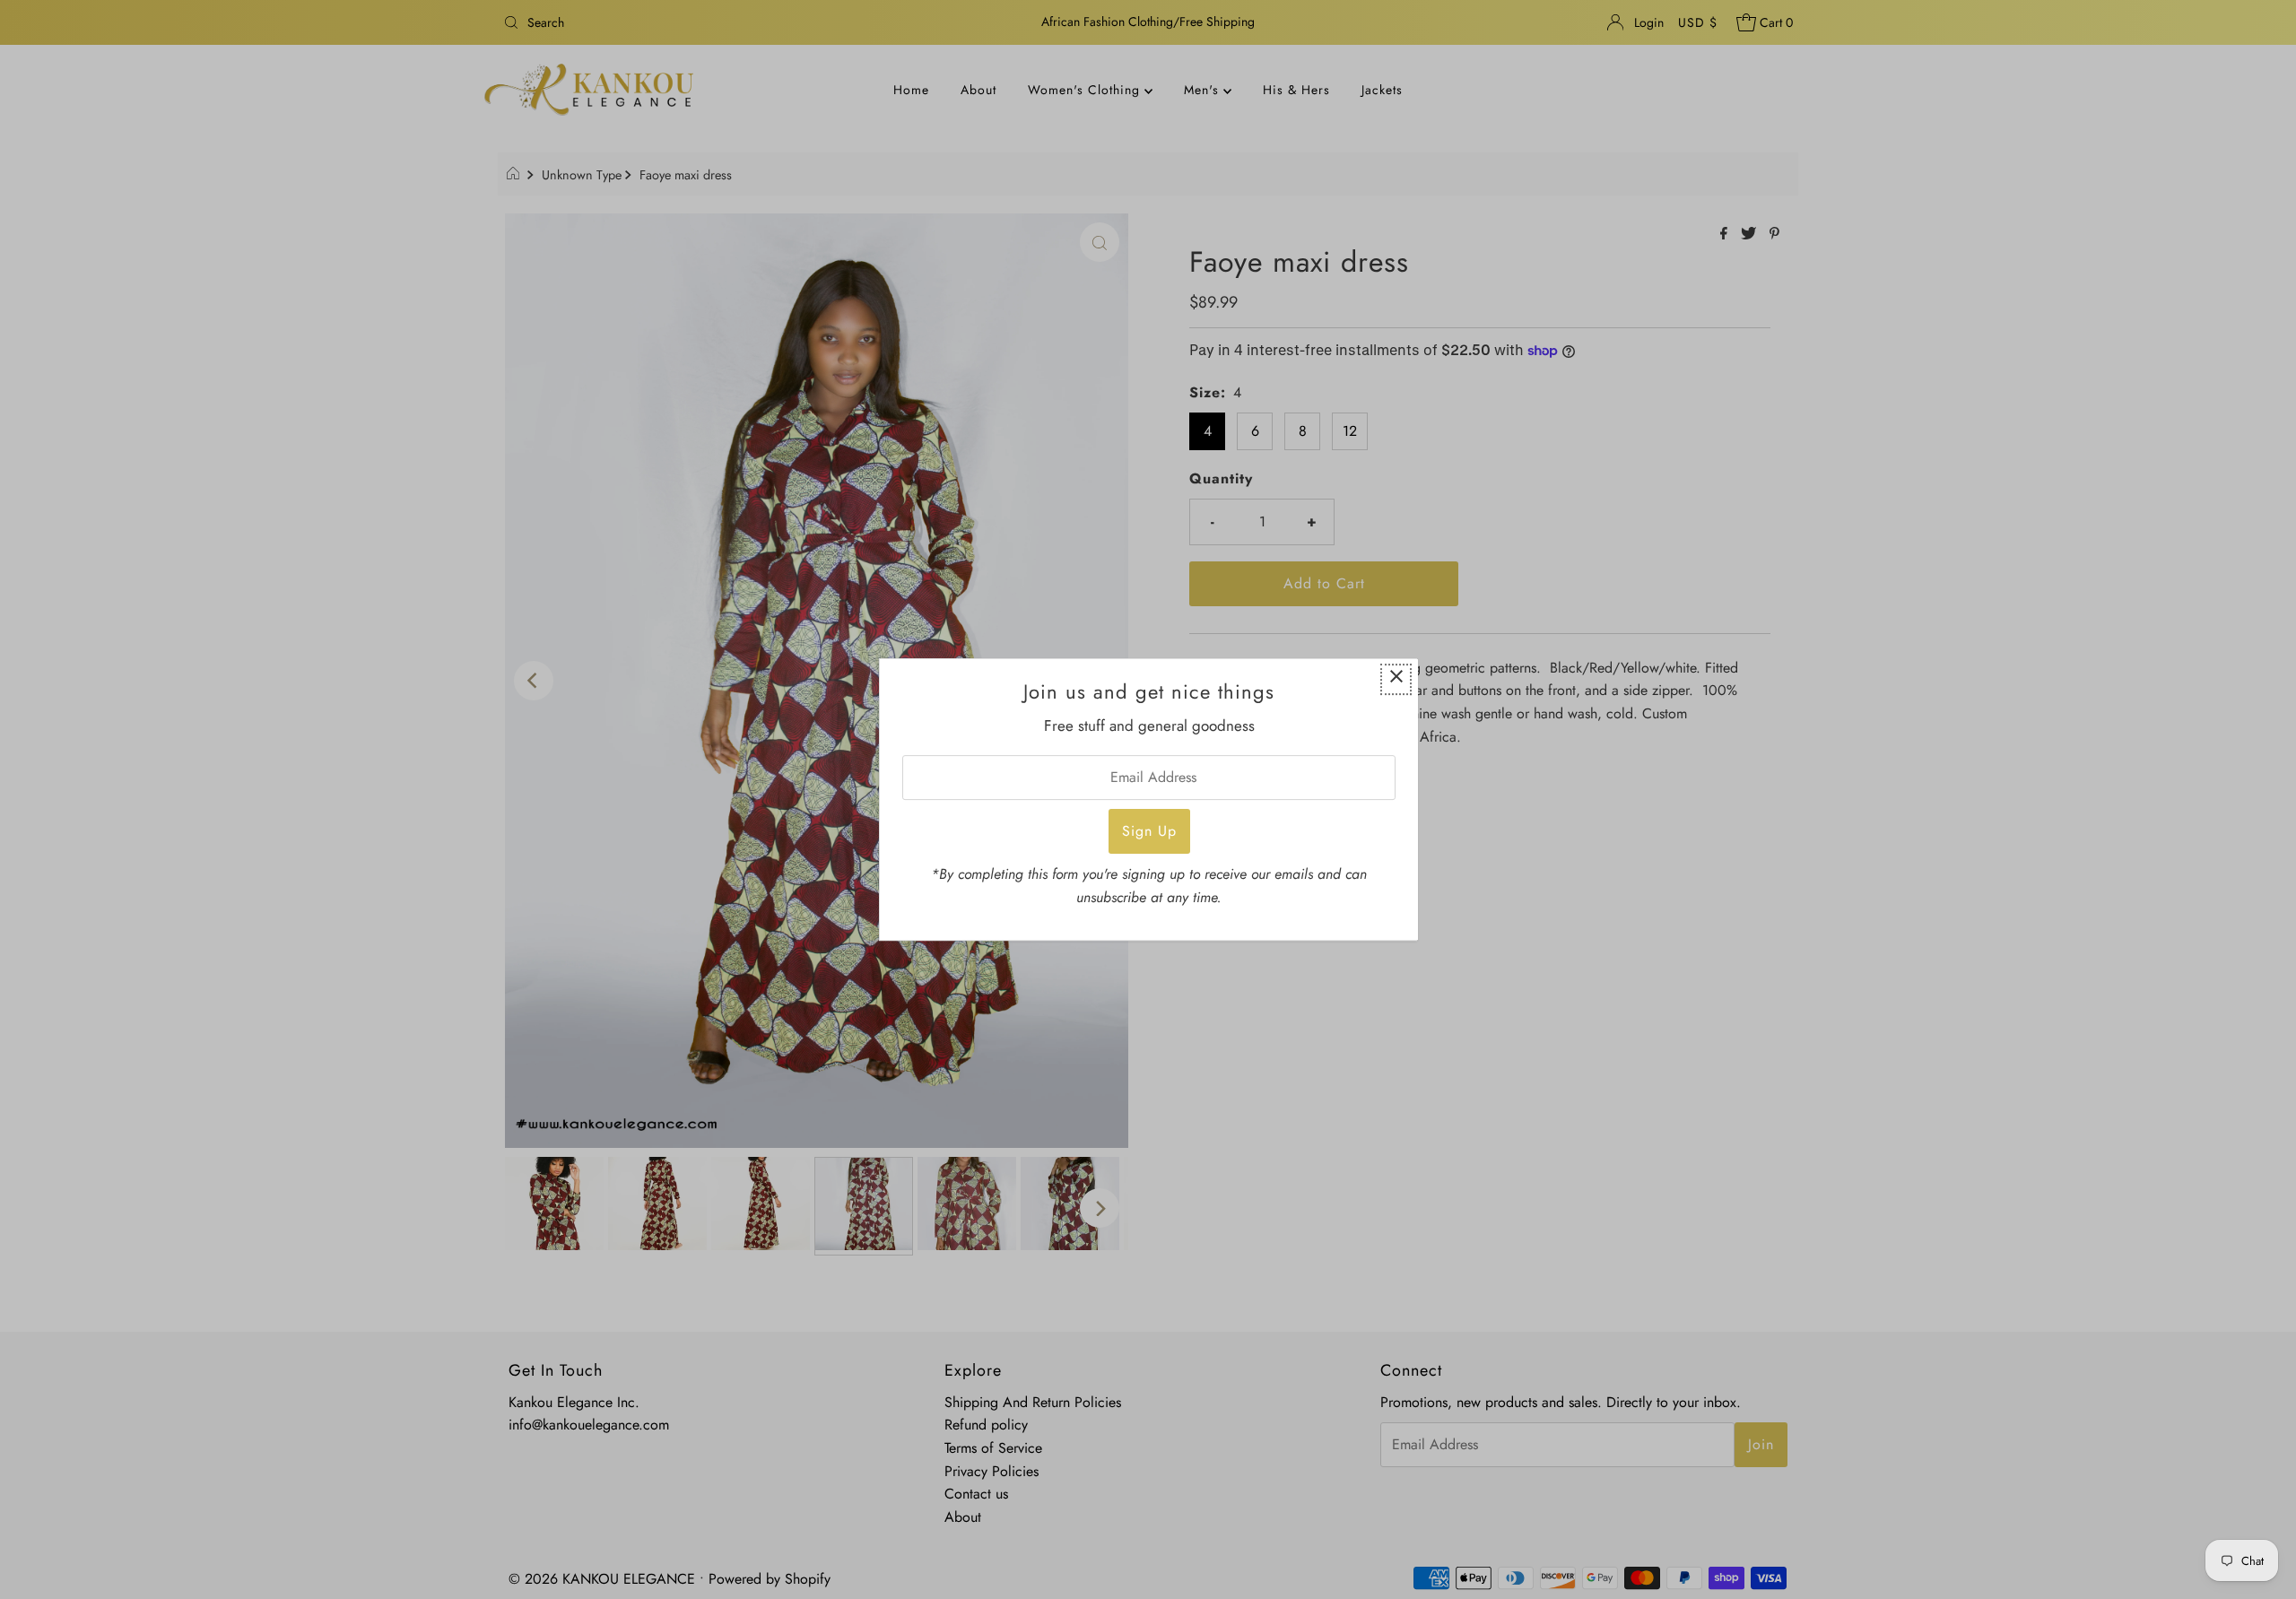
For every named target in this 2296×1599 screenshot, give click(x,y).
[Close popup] (1396, 679)
